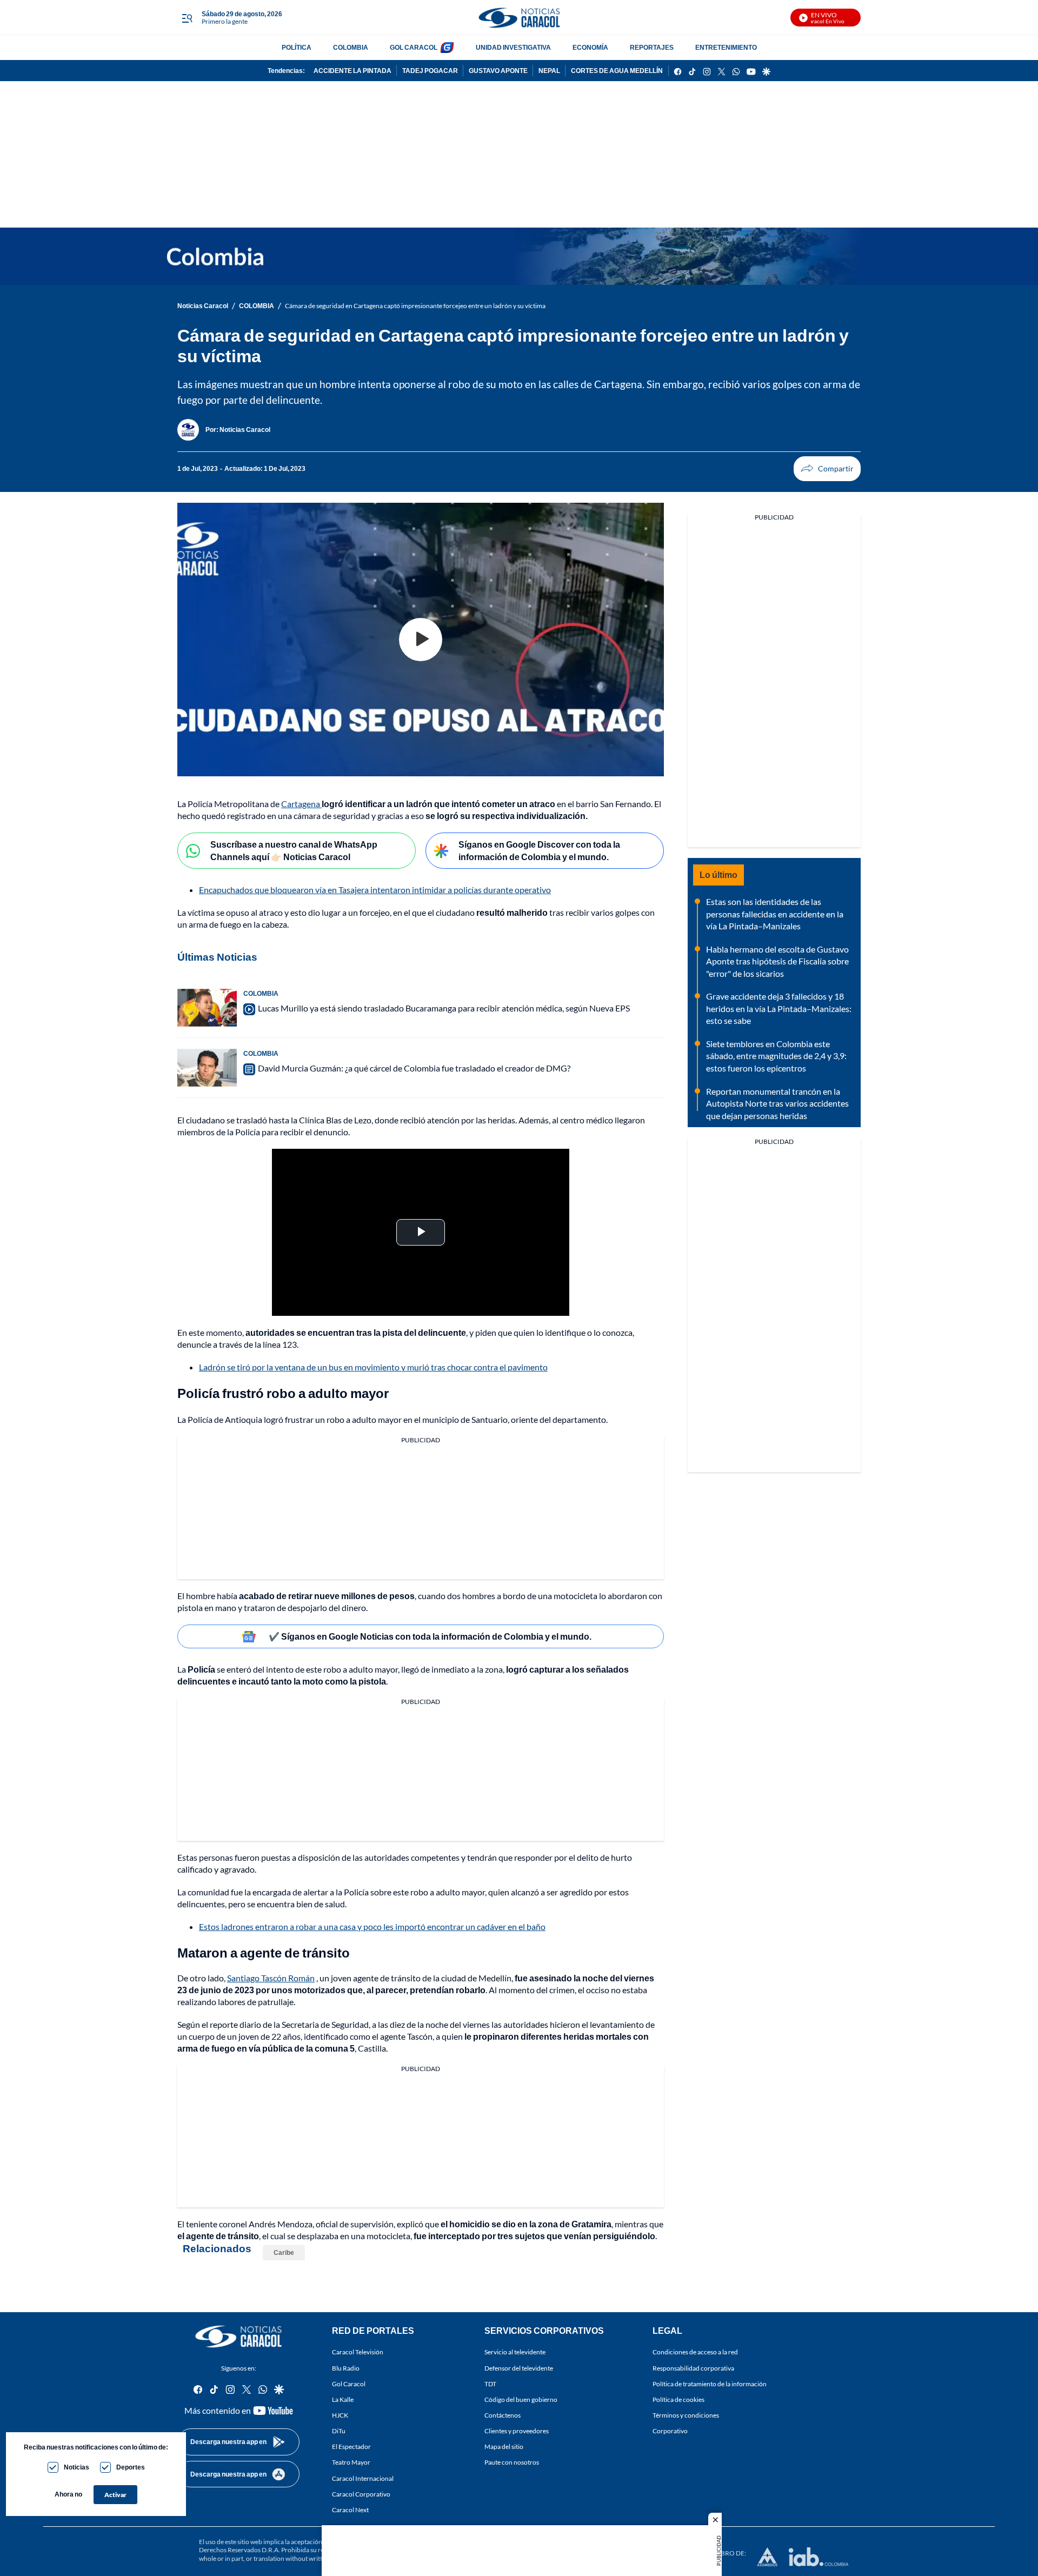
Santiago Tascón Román (271, 1978)
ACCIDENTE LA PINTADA (352, 71)
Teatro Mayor (351, 2462)
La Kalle (343, 2399)
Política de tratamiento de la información (710, 2383)
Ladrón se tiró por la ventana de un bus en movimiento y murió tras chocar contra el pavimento (373, 1367)
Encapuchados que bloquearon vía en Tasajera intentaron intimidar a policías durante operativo (375, 890)
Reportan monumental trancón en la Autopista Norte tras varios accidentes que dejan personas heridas (777, 1103)
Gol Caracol (349, 2383)
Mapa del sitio (504, 2447)
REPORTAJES (652, 47)
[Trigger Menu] (187, 18)
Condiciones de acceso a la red (695, 2352)
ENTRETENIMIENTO (726, 47)
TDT (490, 2383)
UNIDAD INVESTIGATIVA (513, 47)
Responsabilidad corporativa (693, 2368)
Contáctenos (503, 2415)
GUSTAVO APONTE (498, 71)
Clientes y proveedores (517, 2431)
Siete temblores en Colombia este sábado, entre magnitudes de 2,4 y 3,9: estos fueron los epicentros (776, 1056)
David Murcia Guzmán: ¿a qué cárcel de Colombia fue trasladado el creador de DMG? (414, 1068)
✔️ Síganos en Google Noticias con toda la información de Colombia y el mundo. (430, 1636)
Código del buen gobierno (521, 2399)
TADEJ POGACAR (430, 71)
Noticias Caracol (203, 306)
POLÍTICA (297, 47)
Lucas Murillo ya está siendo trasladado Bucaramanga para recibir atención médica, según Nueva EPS (444, 1008)
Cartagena (301, 804)
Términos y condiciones (686, 2415)
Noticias (76, 2467)
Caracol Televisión (358, 2352)
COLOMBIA (351, 47)
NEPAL (549, 71)
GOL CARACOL (414, 47)
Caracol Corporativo (361, 2494)
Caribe (284, 2252)
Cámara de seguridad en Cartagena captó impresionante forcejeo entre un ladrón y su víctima (415, 306)
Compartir (827, 469)
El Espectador (351, 2447)
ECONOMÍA (590, 47)
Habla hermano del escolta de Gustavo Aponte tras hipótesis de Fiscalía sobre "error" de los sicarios (777, 961)
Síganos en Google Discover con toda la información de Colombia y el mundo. (539, 850)
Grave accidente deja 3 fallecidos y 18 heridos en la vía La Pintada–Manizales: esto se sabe (779, 1008)
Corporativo (670, 2431)
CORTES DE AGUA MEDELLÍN (617, 71)
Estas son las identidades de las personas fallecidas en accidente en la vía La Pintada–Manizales (775, 914)
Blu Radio (346, 2368)
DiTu (339, 2431)
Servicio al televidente (515, 2352)
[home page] (519, 18)
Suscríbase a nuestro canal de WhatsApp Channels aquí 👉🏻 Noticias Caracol (294, 850)
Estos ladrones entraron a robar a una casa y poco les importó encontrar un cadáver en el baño (372, 1926)
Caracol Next (350, 2509)
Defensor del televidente (519, 2368)
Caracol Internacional (363, 2478)
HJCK (340, 2415)
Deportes (131, 2467)
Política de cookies (678, 2399)
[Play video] (421, 640)
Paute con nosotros (512, 2462)
